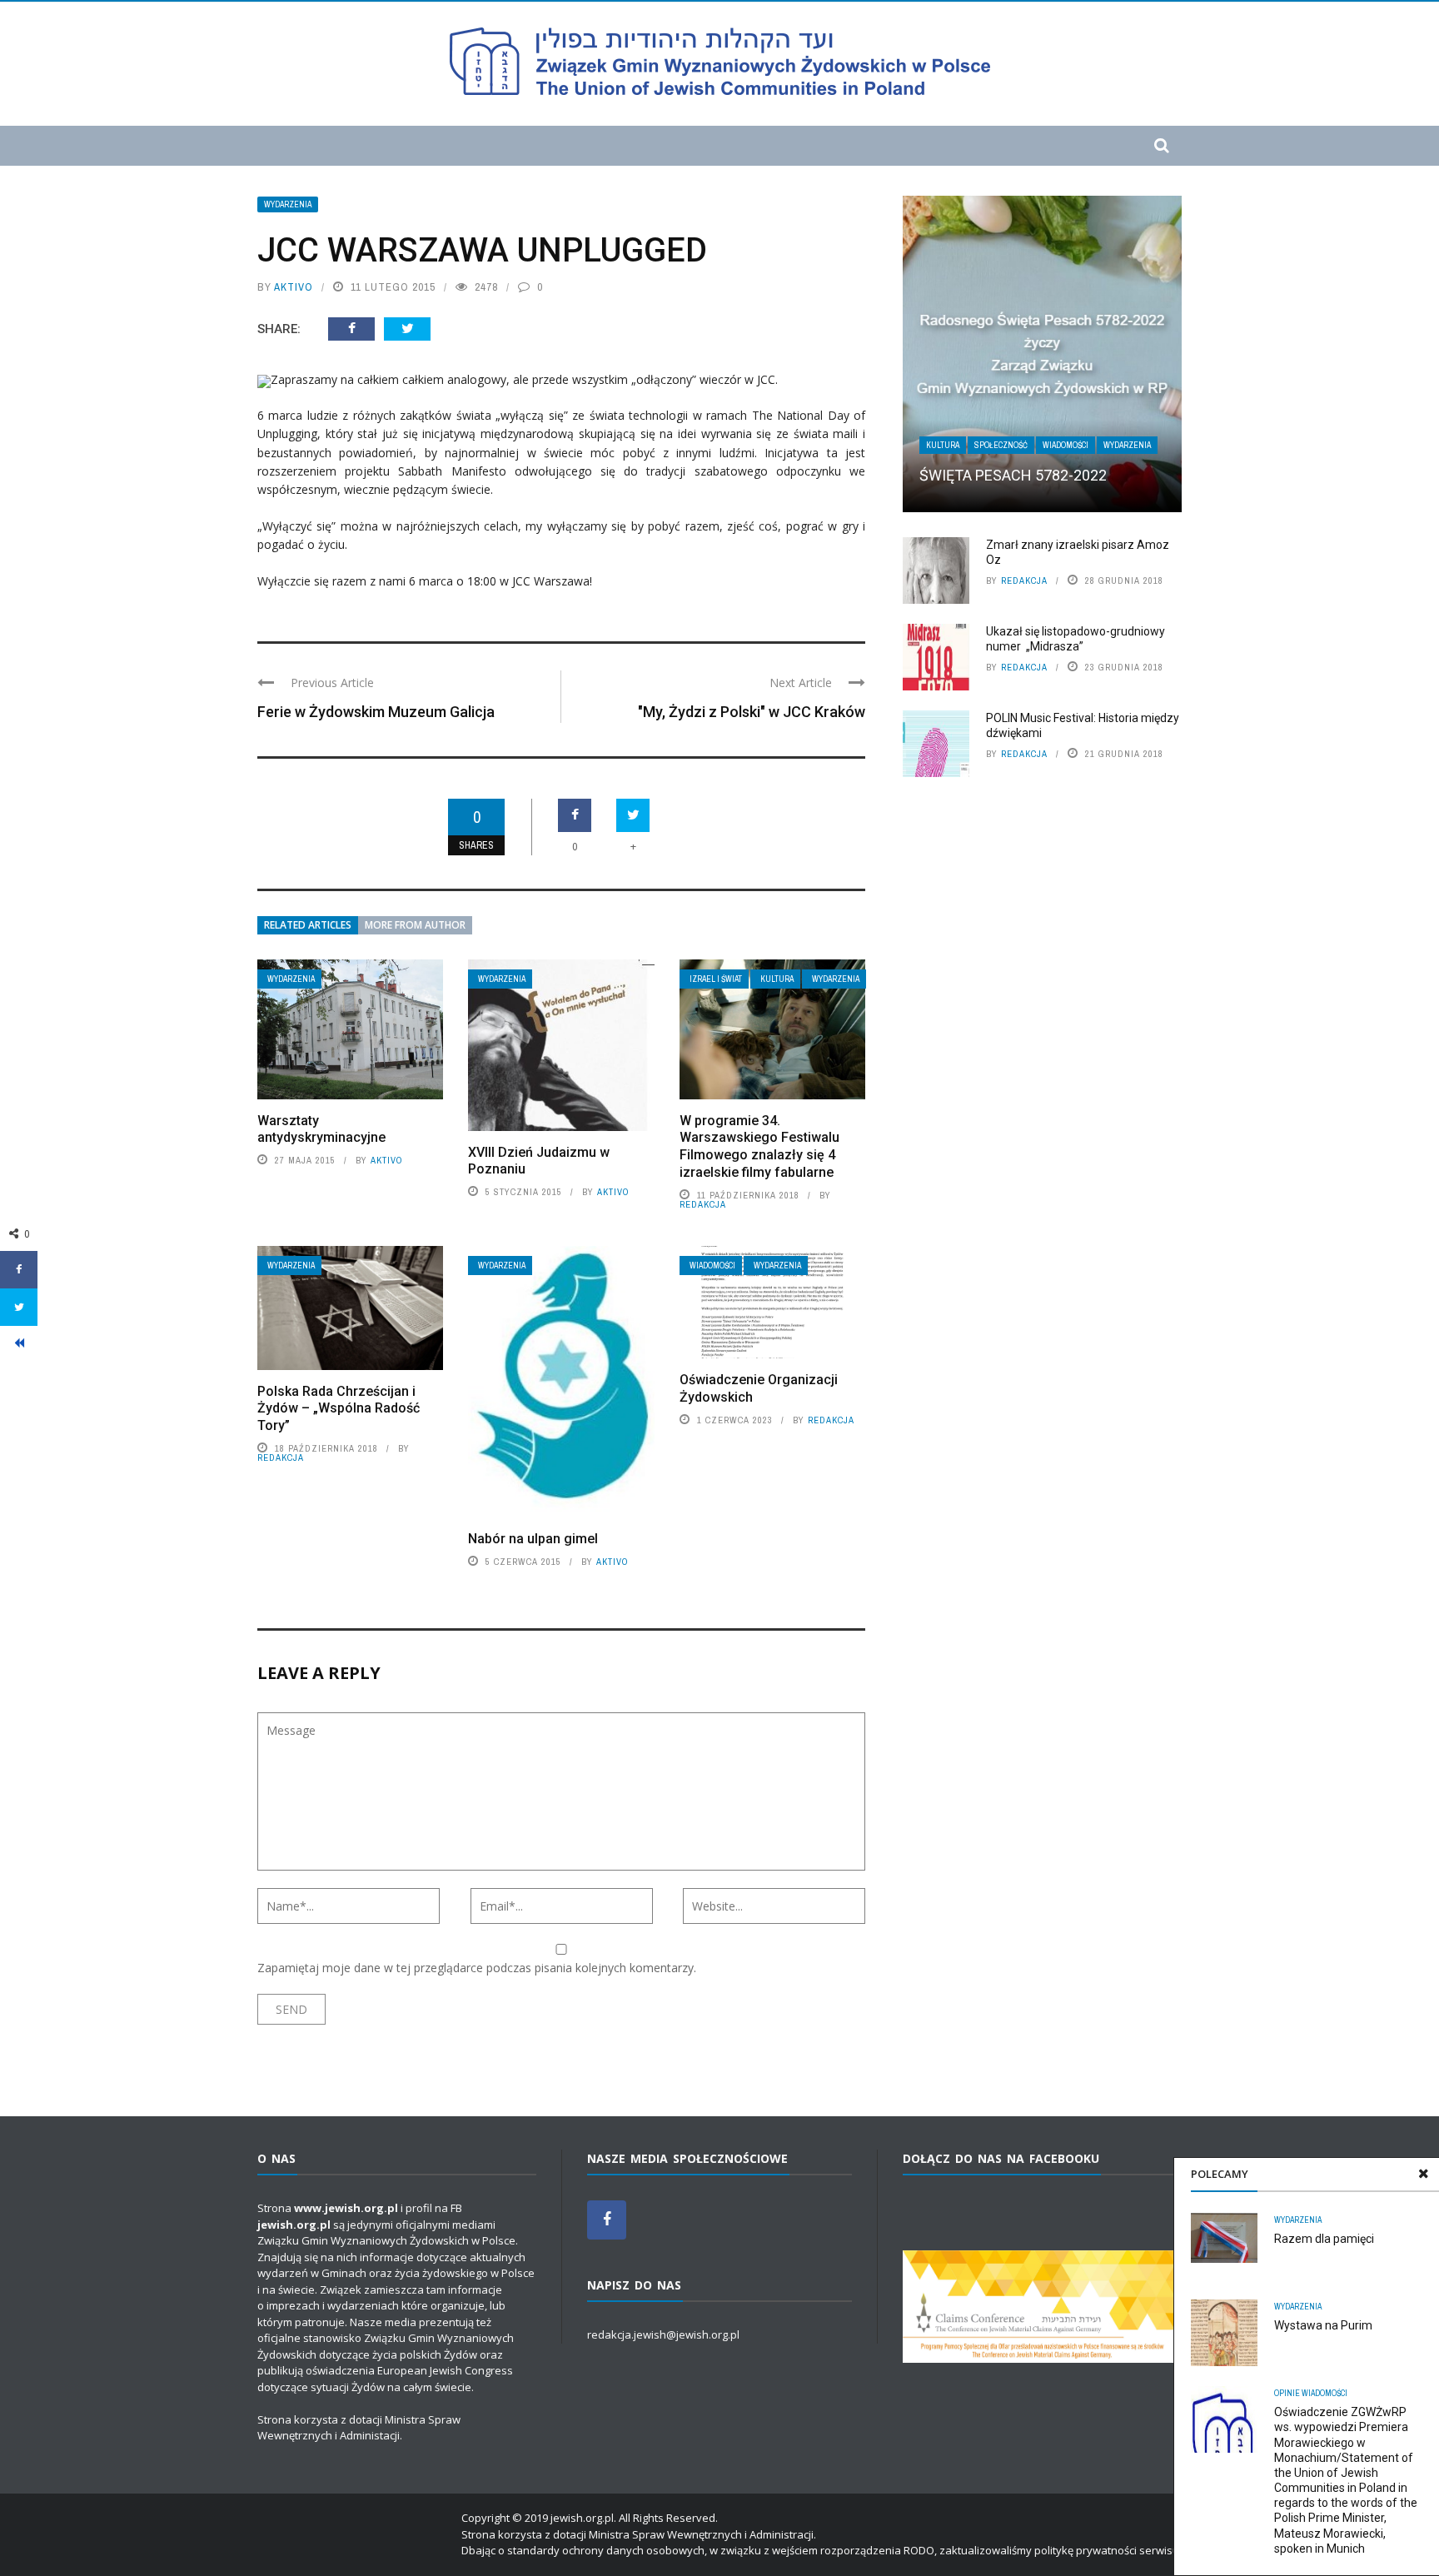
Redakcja (703, 1204)
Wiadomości (712, 1266)
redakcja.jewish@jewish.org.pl (663, 2334)
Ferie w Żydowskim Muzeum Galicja (376, 712)
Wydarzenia (288, 204)
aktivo (294, 287)
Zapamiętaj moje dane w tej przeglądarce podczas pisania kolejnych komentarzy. (477, 1968)
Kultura (777, 979)
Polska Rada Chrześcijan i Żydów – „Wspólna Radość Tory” (339, 1409)
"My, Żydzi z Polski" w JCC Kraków (752, 712)
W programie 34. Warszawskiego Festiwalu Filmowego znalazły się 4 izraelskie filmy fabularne (759, 1146)
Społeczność (1001, 445)
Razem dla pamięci (1324, 2239)
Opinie (1287, 2393)
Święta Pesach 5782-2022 (1013, 475)
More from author (415, 925)
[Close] (1423, 2174)
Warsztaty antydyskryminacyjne (321, 1129)
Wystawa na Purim (1323, 2325)
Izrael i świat (716, 979)
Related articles (308, 925)
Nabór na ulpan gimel (533, 1539)
